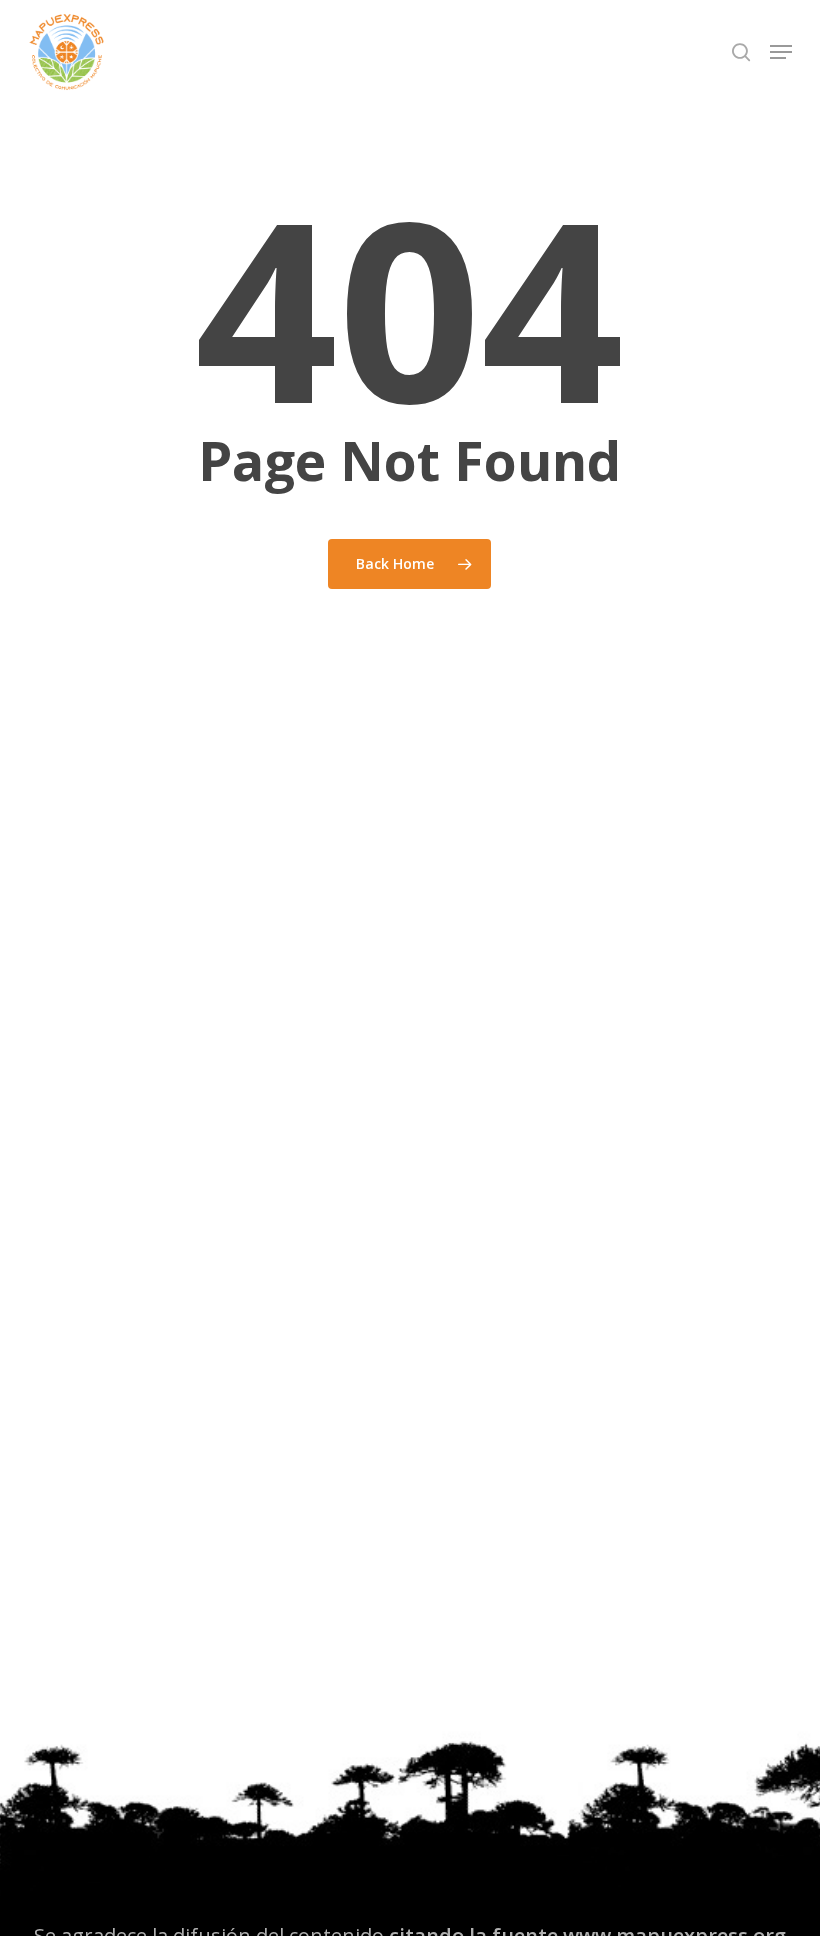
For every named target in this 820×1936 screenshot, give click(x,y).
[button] (781, 52)
